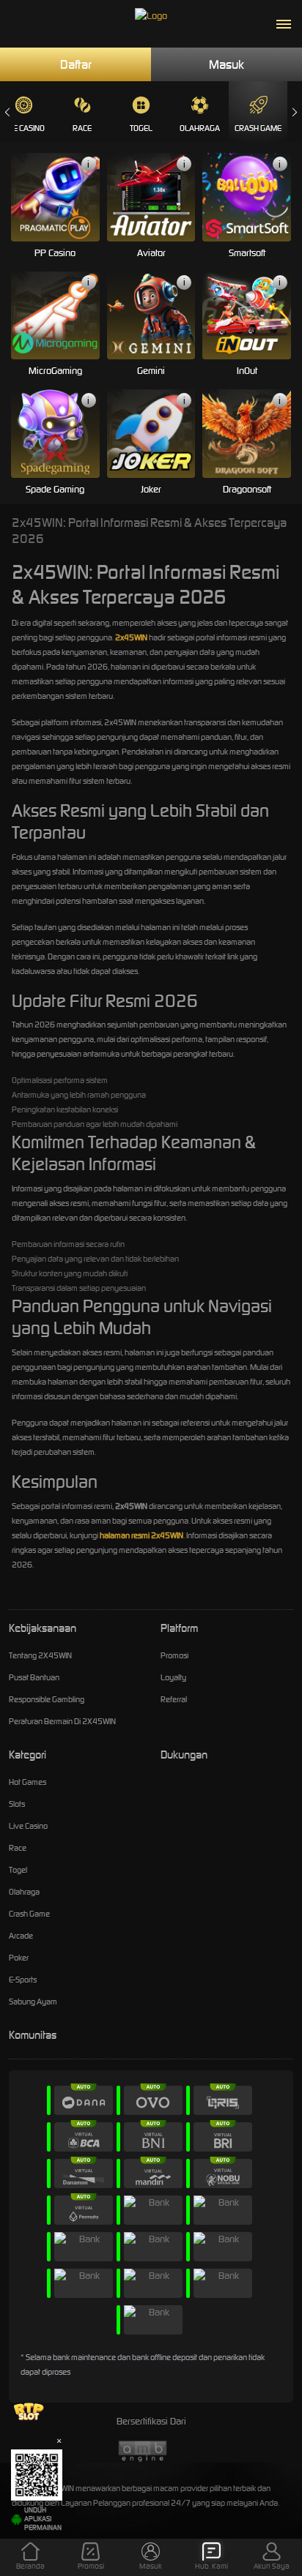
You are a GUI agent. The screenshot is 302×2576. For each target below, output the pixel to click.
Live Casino (28, 1826)
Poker (19, 1958)
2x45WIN (131, 637)
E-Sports (23, 1980)
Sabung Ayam (33, 2002)
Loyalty (173, 1677)
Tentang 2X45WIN (40, 1655)
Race (82, 128)
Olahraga (200, 128)
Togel (141, 128)
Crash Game (258, 128)
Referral (174, 1699)
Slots (17, 1804)
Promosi (174, 1655)
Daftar (76, 64)
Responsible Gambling (47, 1699)
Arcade (21, 1936)
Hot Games (27, 1782)
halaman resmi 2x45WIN (141, 1535)
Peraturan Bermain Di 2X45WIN (62, 1721)
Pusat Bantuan (34, 1677)
